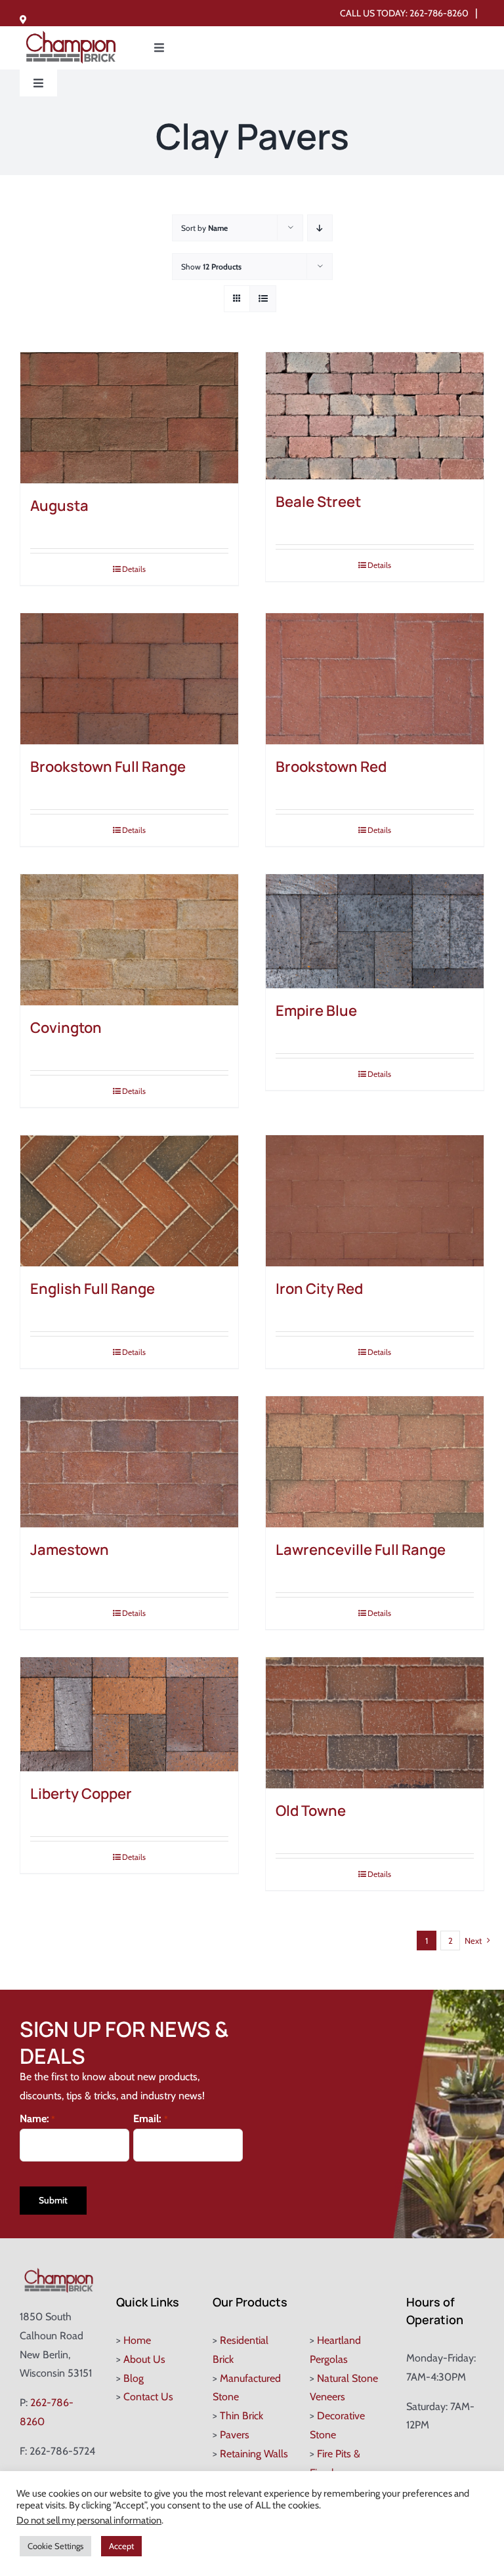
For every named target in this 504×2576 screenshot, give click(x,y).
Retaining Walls (254, 2454)
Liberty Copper (81, 1794)
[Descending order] (320, 228)
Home (137, 2340)
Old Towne (311, 1811)
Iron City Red (319, 1289)
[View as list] (263, 299)
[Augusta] (129, 418)
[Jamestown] (129, 1462)
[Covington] (129, 940)
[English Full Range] (129, 1201)
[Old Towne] (375, 1723)
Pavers (235, 2435)
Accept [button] (121, 2546)
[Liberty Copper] (129, 1715)
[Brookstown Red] (375, 679)
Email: (150, 2119)
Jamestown (70, 1550)
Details (134, 569)
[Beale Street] (375, 416)
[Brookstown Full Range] (129, 679)
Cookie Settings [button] (55, 2546)
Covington (66, 1028)
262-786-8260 (439, 13)
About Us (144, 2359)
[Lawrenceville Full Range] (375, 1462)
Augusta (59, 506)
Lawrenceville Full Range (361, 1550)
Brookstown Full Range (108, 767)
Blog (134, 2378)
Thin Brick (241, 2416)
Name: (37, 2119)
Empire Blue (316, 1011)
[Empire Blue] (375, 932)
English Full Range (93, 1289)
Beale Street (318, 502)
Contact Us (148, 2397)
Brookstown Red (331, 767)
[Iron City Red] (375, 1201)
